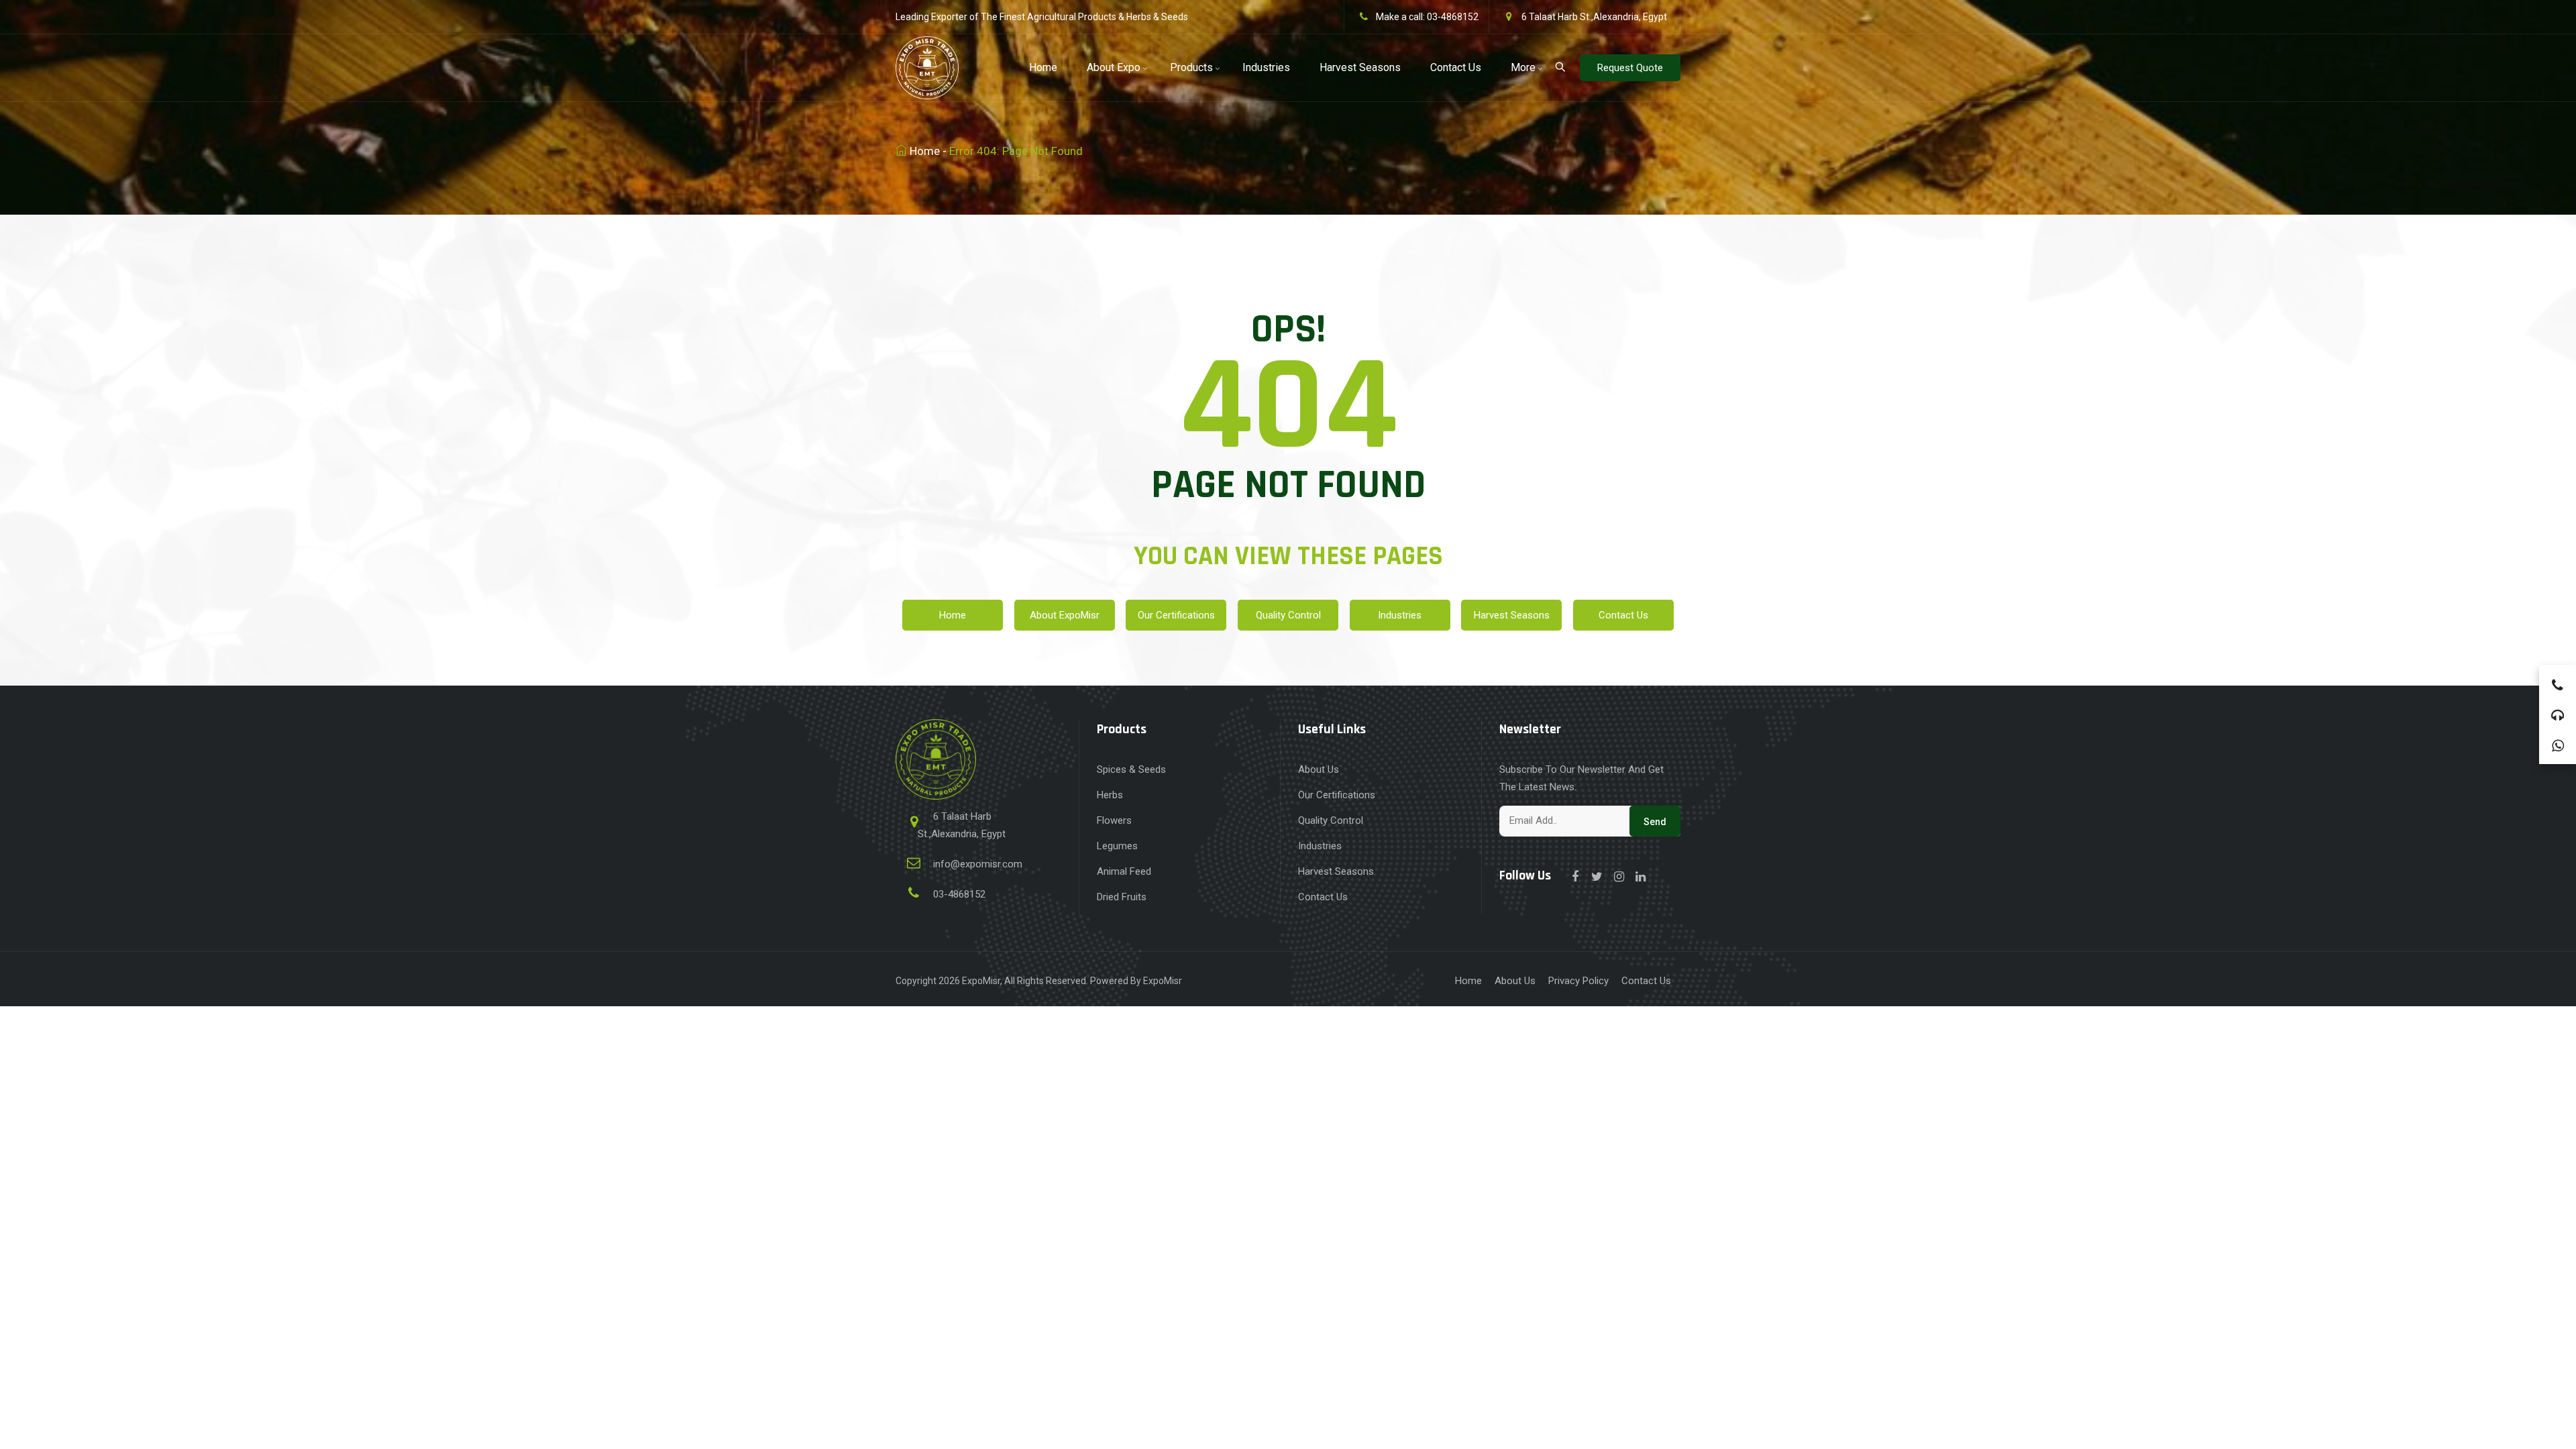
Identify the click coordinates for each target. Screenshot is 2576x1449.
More (1523, 67)
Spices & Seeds (1131, 769)
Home (1043, 67)
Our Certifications (1176, 615)
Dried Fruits (1122, 897)
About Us (1319, 769)
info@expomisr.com (978, 864)
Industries (1266, 67)
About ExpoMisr (1065, 615)
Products (1191, 67)
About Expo (1114, 67)
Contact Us (1456, 67)
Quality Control (1288, 615)
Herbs (1110, 795)
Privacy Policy (1578, 981)
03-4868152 (1453, 17)
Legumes (1117, 846)
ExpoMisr (981, 981)
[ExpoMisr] (927, 65)
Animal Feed (1124, 871)
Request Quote (1630, 68)
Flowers (1114, 820)
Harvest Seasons (1360, 67)
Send (1655, 822)
